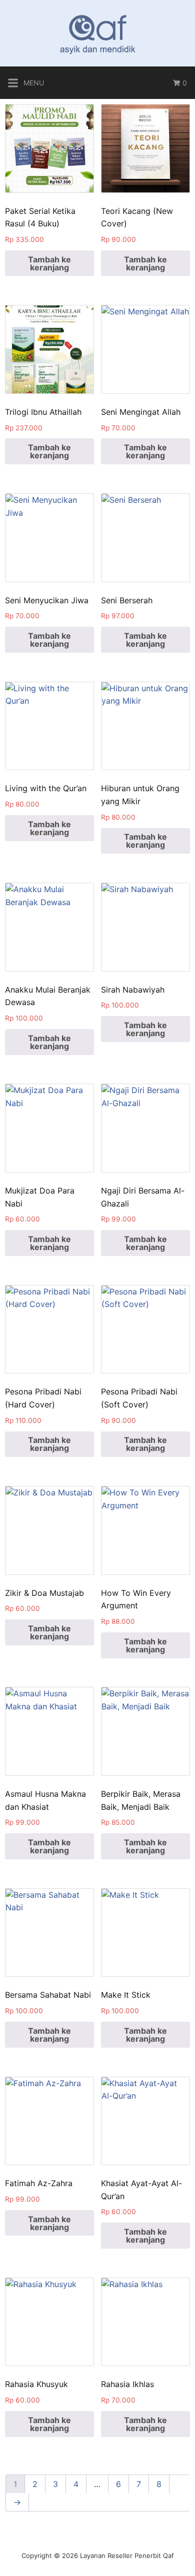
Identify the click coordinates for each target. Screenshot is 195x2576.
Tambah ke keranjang (49, 263)
